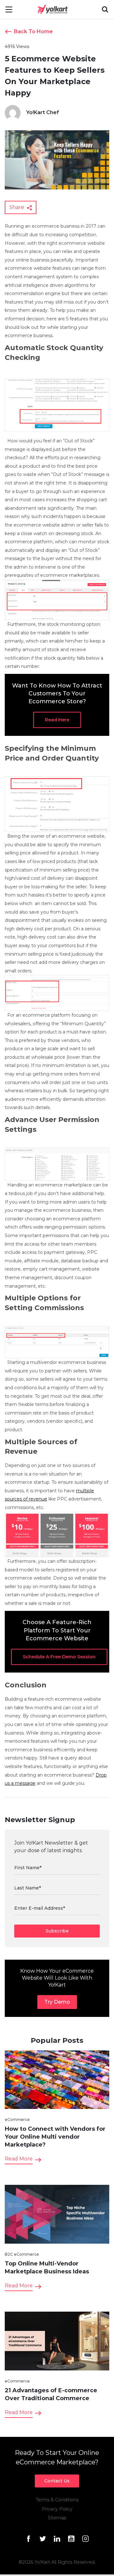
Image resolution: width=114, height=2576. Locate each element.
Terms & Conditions (57, 2500)
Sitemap (57, 2518)
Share (17, 207)
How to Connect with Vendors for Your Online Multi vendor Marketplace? (55, 2137)
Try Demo (57, 2002)
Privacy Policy (57, 2509)
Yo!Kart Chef (43, 112)
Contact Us (57, 2481)
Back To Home (33, 31)
